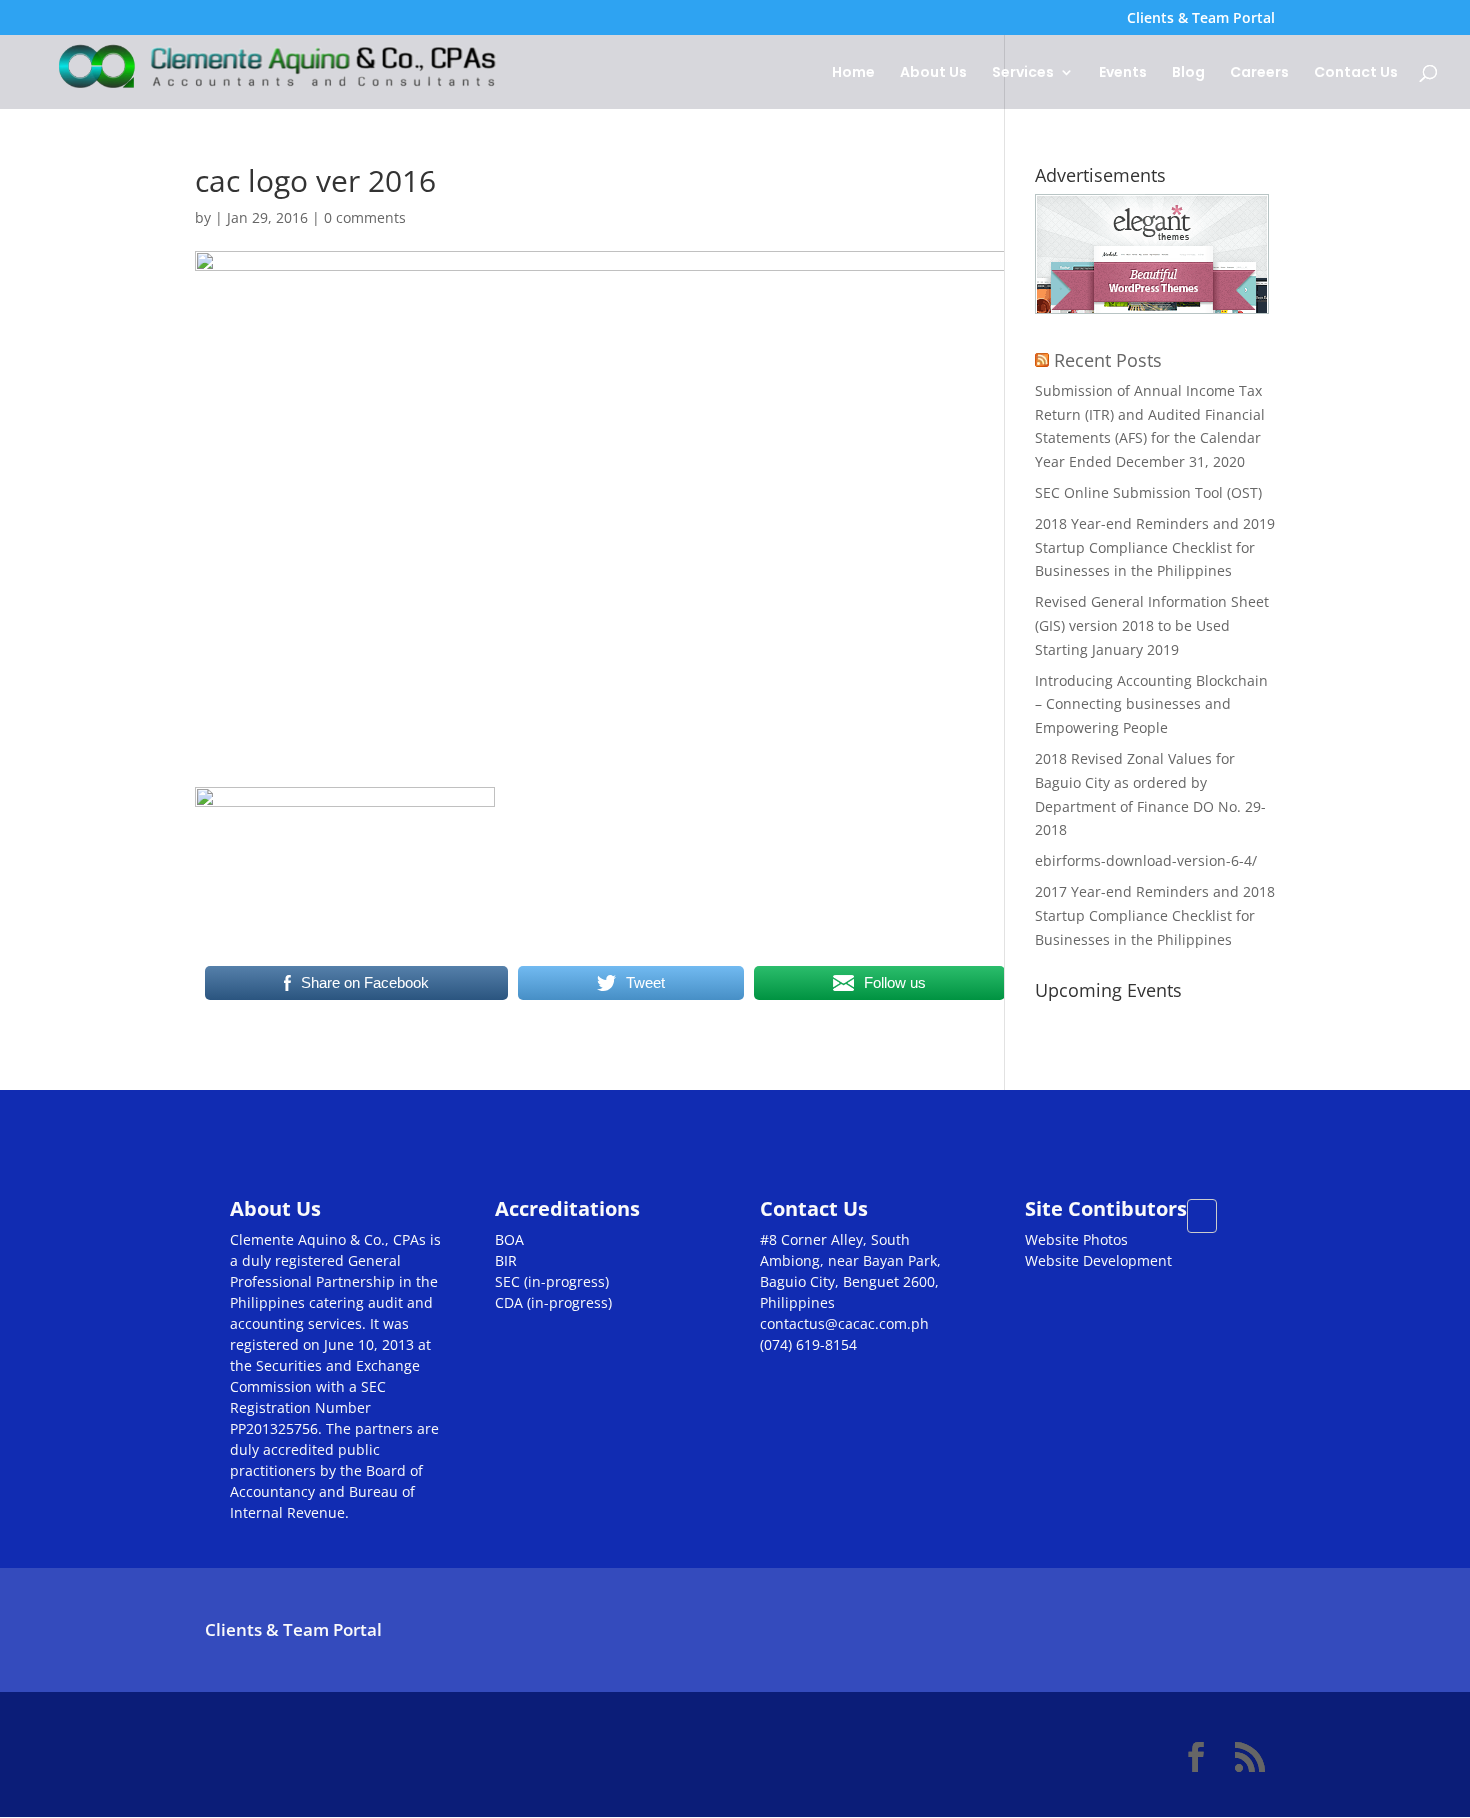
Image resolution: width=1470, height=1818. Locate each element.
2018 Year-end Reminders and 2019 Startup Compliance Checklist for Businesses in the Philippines (1155, 547)
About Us (933, 73)
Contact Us (1356, 73)
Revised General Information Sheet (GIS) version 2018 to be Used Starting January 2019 (1152, 625)
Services (1023, 73)
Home (853, 73)
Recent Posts (1108, 360)
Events (1123, 73)
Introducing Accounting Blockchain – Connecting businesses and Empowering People (1151, 704)
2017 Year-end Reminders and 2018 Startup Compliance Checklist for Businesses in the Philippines (1155, 915)
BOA (509, 1239)
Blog (1188, 73)
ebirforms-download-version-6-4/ (1146, 860)
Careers (1259, 73)
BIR (506, 1260)
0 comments (365, 217)
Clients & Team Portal (1201, 19)
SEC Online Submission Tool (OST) (1148, 492)
